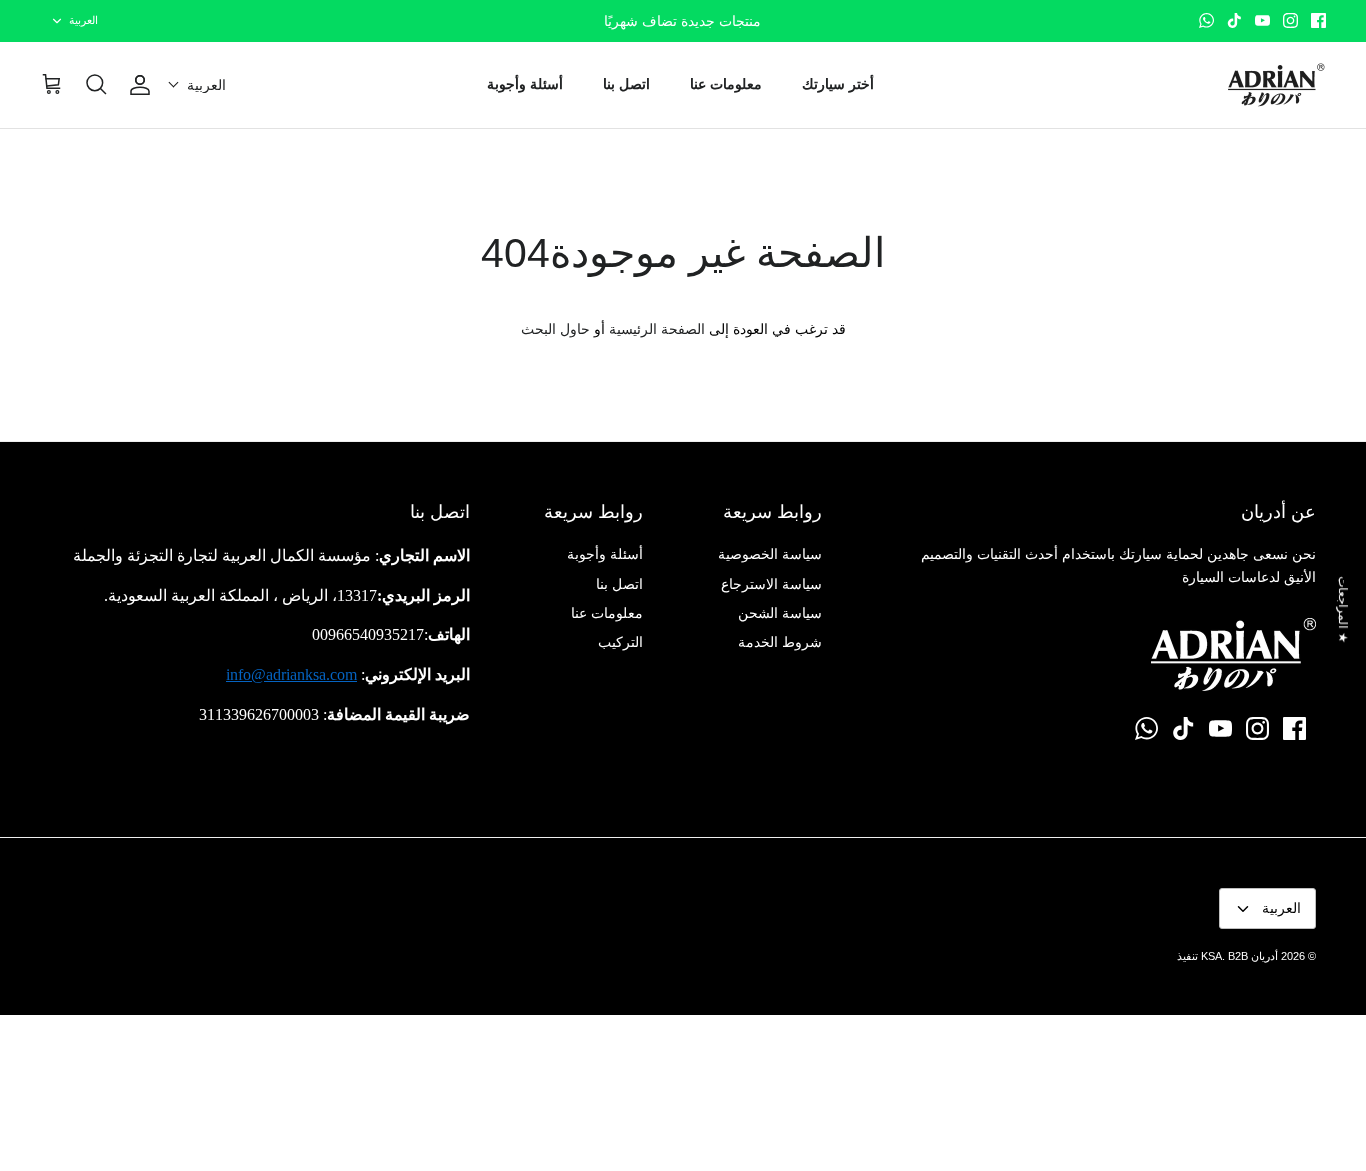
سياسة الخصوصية (770, 554)
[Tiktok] (1234, 20)
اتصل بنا (626, 84)
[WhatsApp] (1206, 20)
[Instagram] (1290, 20)
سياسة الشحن (780, 613)
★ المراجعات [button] (1343, 609)
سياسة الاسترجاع (771, 584)
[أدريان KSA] (1276, 85)
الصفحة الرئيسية (657, 329)
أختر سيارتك (838, 84)
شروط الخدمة (780, 642)
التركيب (620, 642)
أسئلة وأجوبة (525, 84)
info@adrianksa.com (291, 674)
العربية (83, 20)
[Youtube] (1262, 20)
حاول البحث (555, 329)
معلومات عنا (726, 84)
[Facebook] (1318, 20)
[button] (197, 85)
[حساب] (144, 85)
